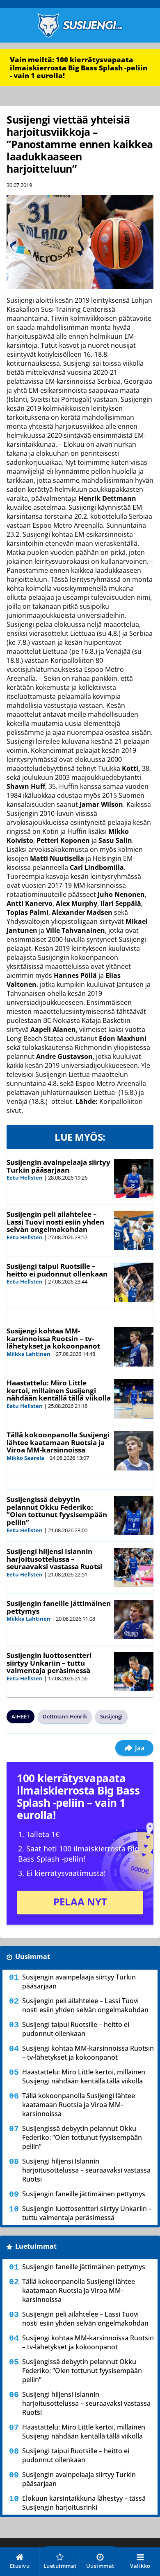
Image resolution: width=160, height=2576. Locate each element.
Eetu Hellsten (25, 1178)
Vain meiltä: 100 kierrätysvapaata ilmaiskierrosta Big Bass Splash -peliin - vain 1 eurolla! (79, 68)
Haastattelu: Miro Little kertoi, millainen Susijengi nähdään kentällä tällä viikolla (59, 1390)
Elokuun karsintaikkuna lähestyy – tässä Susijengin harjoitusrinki (84, 2503)
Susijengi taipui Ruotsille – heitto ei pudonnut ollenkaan (57, 1270)
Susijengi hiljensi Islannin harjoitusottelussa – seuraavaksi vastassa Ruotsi (54, 1559)
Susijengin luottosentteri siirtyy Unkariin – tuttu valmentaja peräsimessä (49, 1663)
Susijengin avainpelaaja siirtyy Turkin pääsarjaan (58, 1166)
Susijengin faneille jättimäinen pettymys (59, 1607)
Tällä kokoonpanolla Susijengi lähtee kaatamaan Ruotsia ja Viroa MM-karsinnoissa (58, 1442)
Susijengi (111, 1716)
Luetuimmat (36, 2246)
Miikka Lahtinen (29, 1354)
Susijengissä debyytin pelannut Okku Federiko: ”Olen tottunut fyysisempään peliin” (57, 1511)
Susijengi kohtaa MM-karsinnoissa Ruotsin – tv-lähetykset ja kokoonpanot (53, 1338)
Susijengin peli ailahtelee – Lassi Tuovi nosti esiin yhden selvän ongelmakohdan (55, 1222)
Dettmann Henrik (65, 1716)
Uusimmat (33, 1957)
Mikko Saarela (25, 1458)
